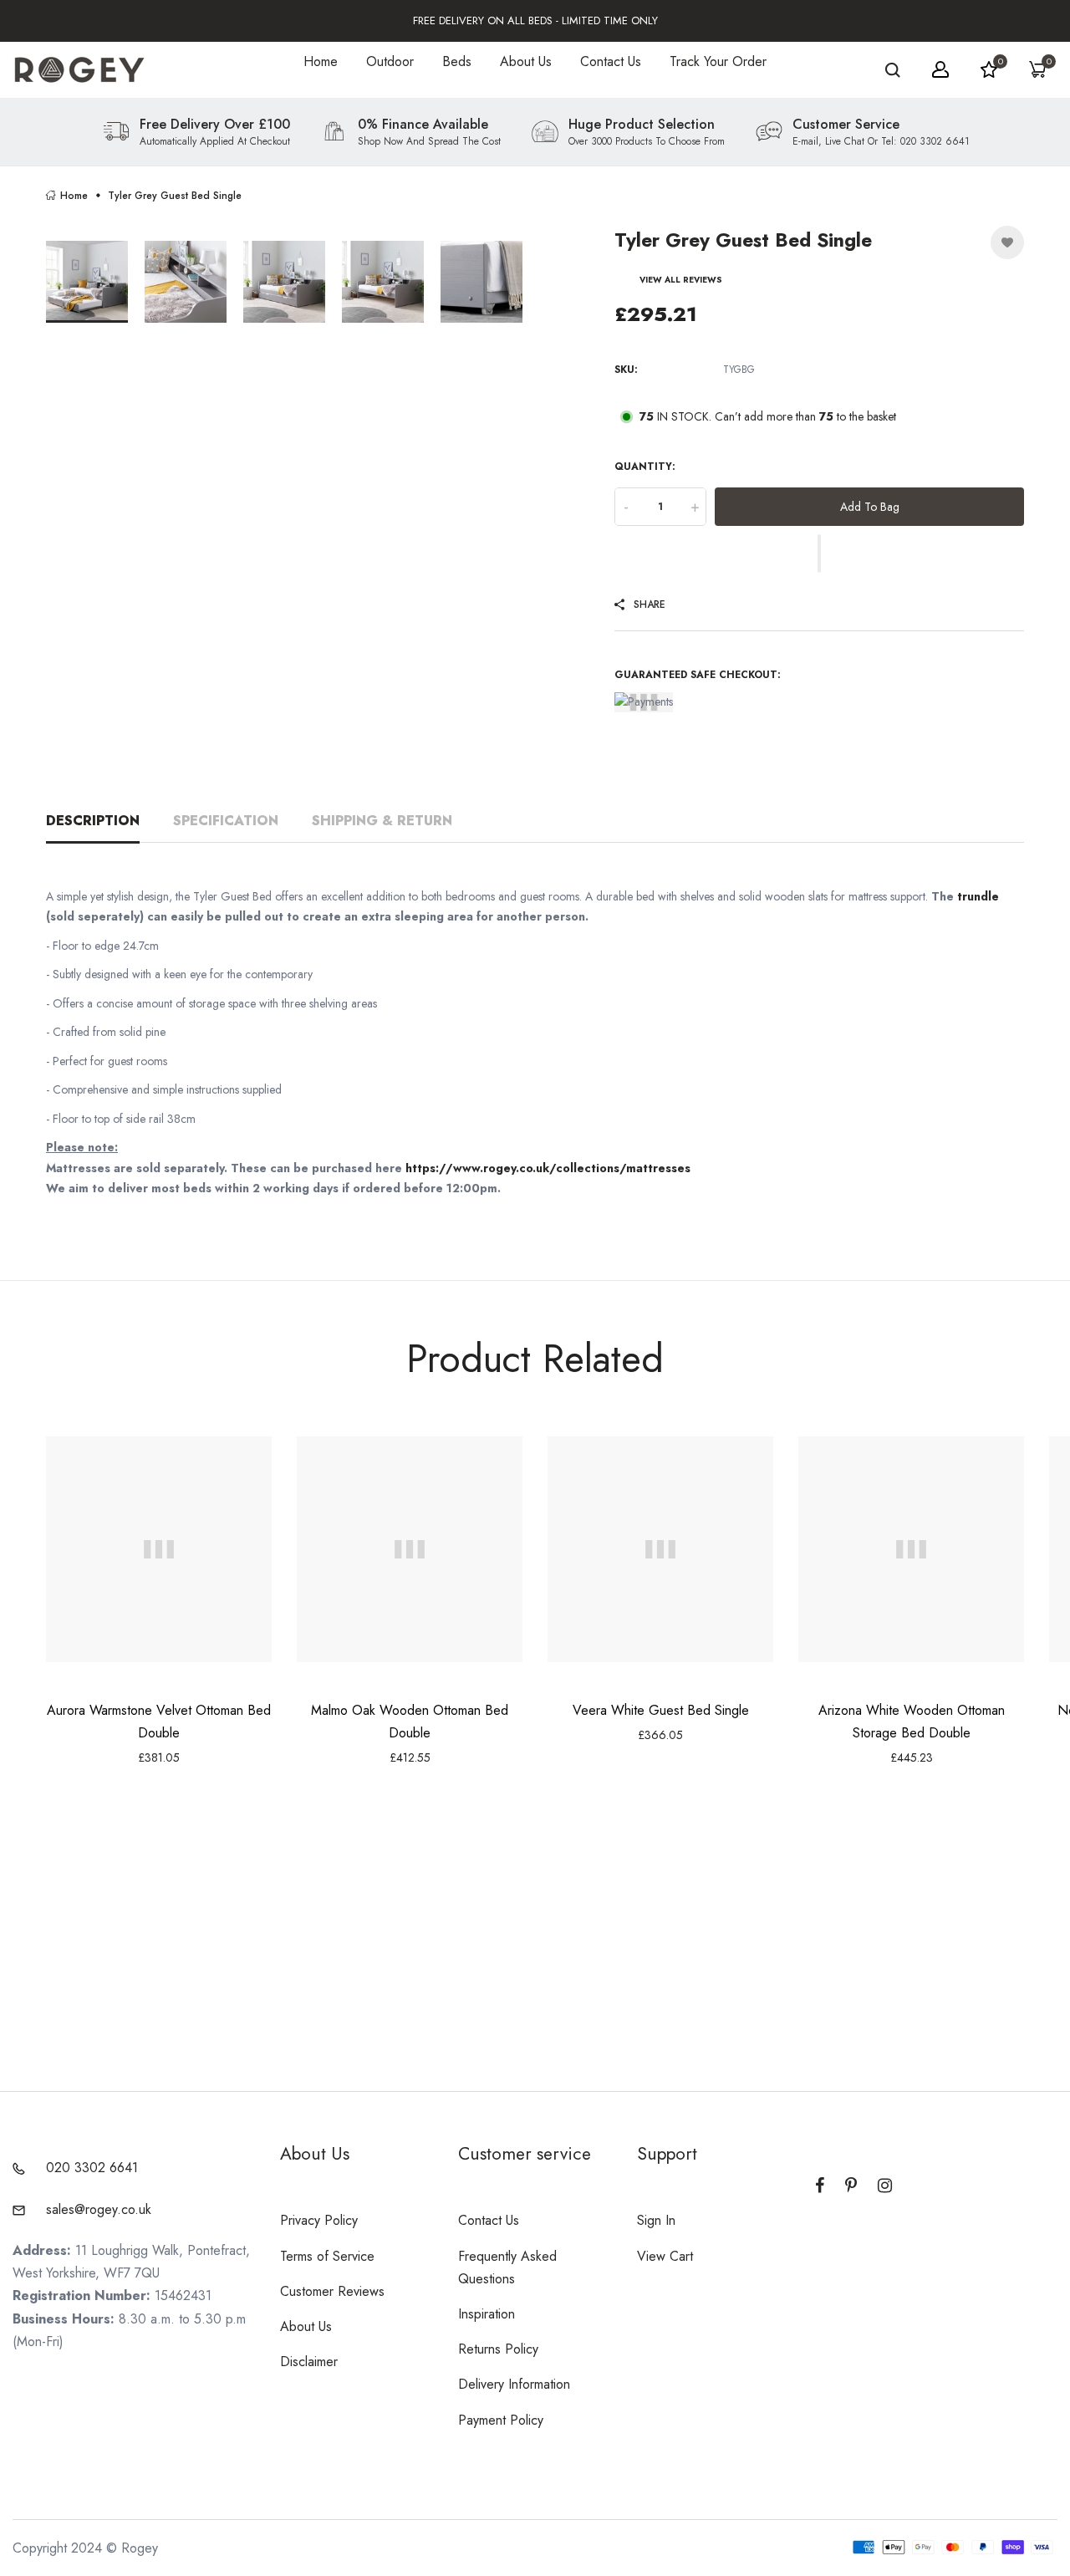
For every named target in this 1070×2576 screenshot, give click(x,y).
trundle (978, 896)
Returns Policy (498, 2349)
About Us (526, 61)
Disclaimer (309, 2362)
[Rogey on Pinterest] (851, 2186)
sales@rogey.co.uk (99, 2209)
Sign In (656, 2220)
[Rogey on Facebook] (820, 2186)
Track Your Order (718, 61)
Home (321, 61)
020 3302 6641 (92, 2168)
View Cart (665, 2256)
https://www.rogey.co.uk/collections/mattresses (548, 1168)
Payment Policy (501, 2420)
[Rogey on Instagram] (885, 2186)
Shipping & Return (382, 821)
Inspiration (487, 2314)
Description (93, 821)
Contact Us (611, 61)
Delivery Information (514, 2384)
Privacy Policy (319, 2220)
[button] (819, 553)
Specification (226, 821)
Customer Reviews (332, 2291)
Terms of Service (327, 2256)
